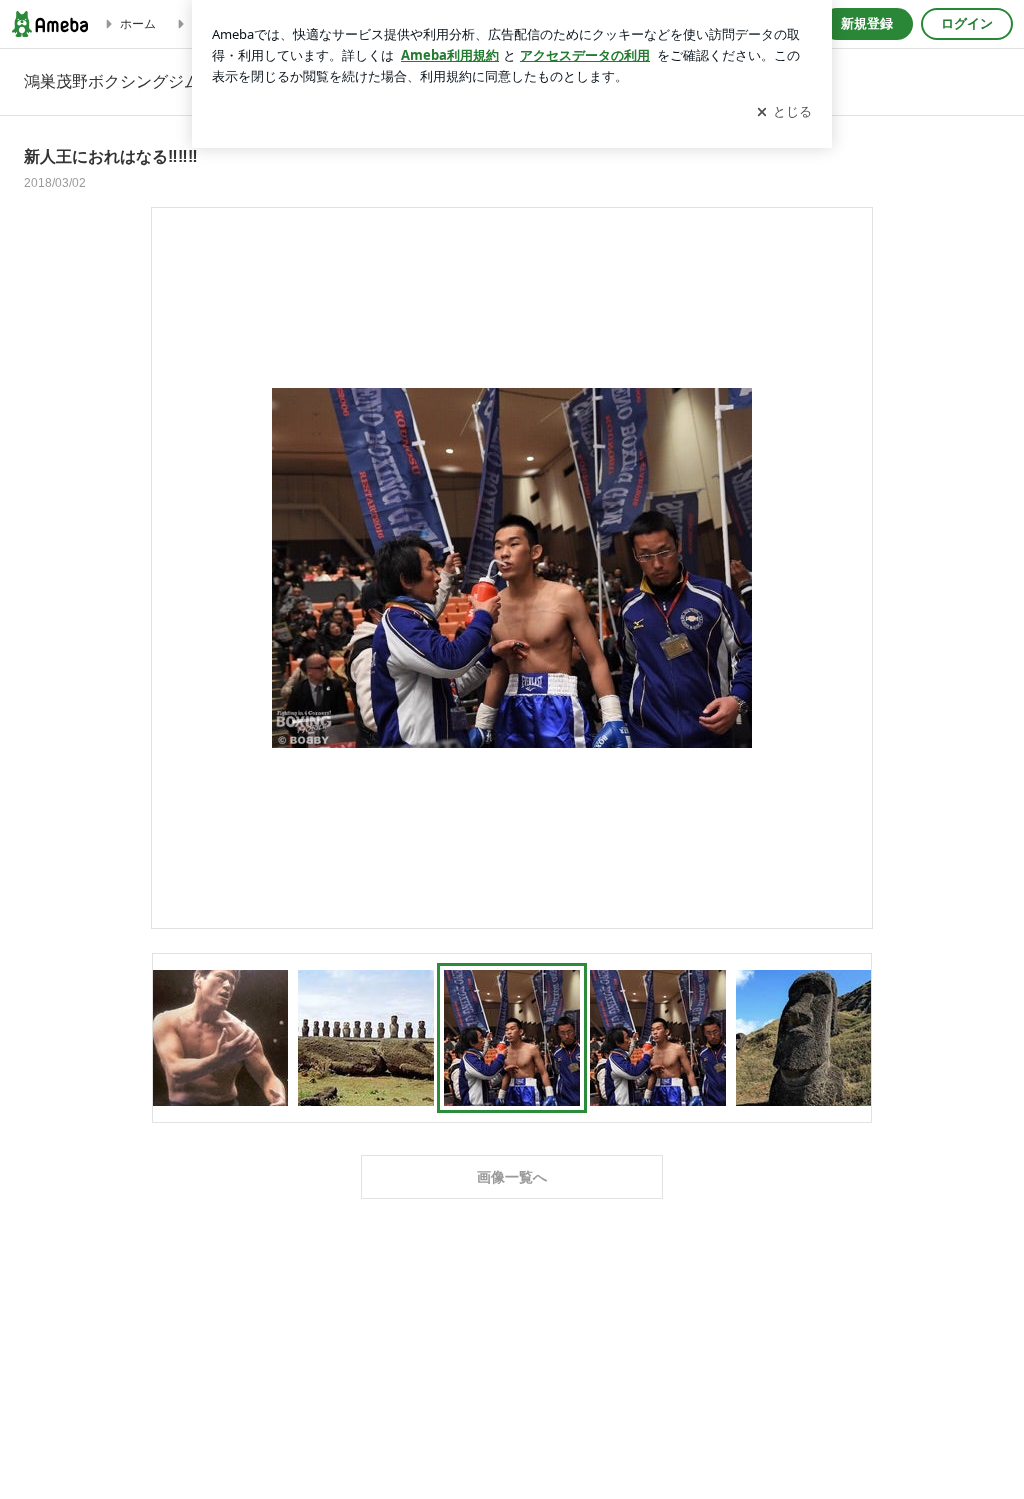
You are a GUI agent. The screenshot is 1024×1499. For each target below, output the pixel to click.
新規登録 (867, 23)
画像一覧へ (512, 1177)
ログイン (967, 23)
